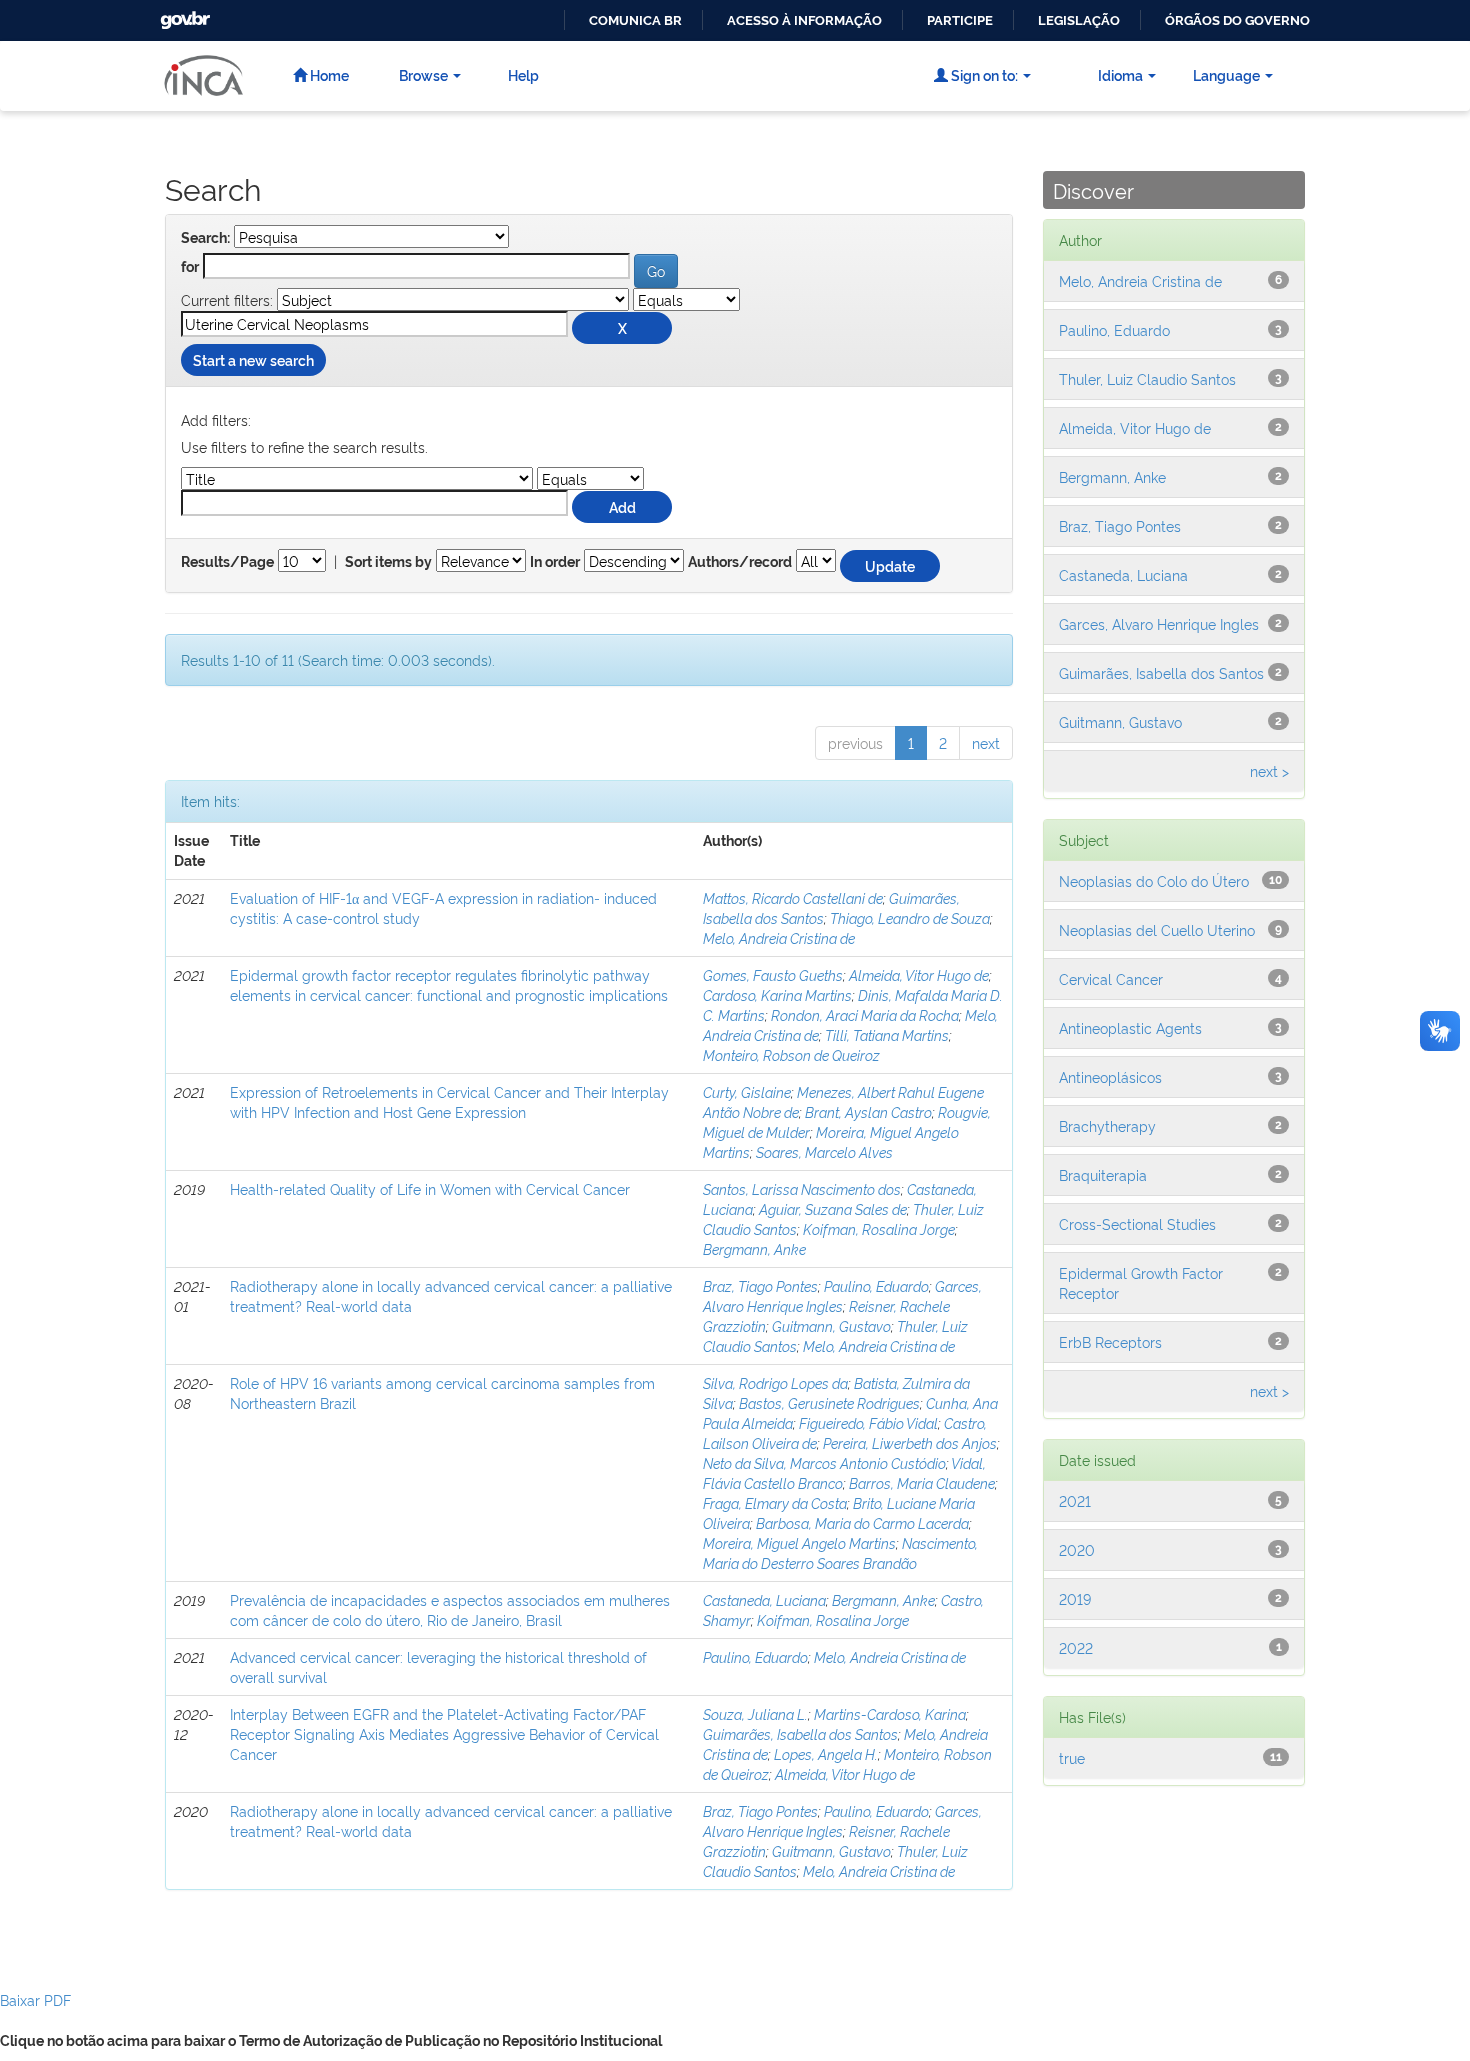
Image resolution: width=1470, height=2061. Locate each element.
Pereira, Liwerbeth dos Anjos (910, 1442)
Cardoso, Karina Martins (777, 994)
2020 (1077, 1549)
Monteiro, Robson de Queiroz (791, 1054)
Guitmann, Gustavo (831, 1325)
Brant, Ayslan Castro (868, 1111)
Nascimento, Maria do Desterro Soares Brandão (840, 1552)
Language (1226, 74)
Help (523, 74)
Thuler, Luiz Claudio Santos (1147, 378)
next (986, 742)
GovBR (183, 14)
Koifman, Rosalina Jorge (879, 1228)
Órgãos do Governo (1237, 20)
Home (328, 74)
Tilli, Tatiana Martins (887, 1034)
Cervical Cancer (1111, 978)
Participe (960, 20)
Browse (423, 74)
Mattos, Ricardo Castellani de (793, 897)
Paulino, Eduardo (876, 1285)
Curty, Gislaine (747, 1091)
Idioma (1120, 74)
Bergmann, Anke (754, 1248)
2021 (1075, 1500)
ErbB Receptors (1110, 1341)
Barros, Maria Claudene (922, 1482)
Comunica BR (635, 20)
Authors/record (740, 562)
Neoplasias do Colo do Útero (1154, 880)
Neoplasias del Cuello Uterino (1157, 929)
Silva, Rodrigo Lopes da (775, 1382)
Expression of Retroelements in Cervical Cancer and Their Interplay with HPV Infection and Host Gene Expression (449, 1101)
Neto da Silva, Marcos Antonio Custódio (824, 1462)
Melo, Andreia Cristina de (779, 937)
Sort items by (388, 562)
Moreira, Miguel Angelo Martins (799, 1542)
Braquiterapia (1103, 1174)
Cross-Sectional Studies (1137, 1223)
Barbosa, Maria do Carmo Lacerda (862, 1522)
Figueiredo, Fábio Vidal (868, 1422)
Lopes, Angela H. (826, 1753)
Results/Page (227, 562)
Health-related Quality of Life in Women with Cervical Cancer (430, 1188)
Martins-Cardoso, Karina (890, 1713)
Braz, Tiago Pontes (760, 1285)
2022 (1076, 1647)
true (1072, 1757)
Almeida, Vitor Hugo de (919, 974)
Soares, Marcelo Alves (824, 1151)
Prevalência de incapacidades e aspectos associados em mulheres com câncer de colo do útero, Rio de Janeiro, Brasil (450, 1609)
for (190, 267)
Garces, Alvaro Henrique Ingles (842, 1295)
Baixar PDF (35, 1999)
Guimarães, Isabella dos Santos (800, 1733)
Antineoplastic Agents (1130, 1027)
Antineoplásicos (1110, 1076)
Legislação (1079, 20)
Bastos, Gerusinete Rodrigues (829, 1402)
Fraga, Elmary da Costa (775, 1502)
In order (555, 562)
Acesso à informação (804, 20)
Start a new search (253, 359)
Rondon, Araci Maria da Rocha (865, 1014)
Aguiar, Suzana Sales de (833, 1208)
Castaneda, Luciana (764, 1599)
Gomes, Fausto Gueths (773, 974)
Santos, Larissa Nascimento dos (802, 1188)
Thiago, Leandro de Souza (910, 917)
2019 (1075, 1598)
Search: (205, 238)
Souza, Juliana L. (755, 1713)
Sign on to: (983, 74)
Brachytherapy (1107, 1125)
